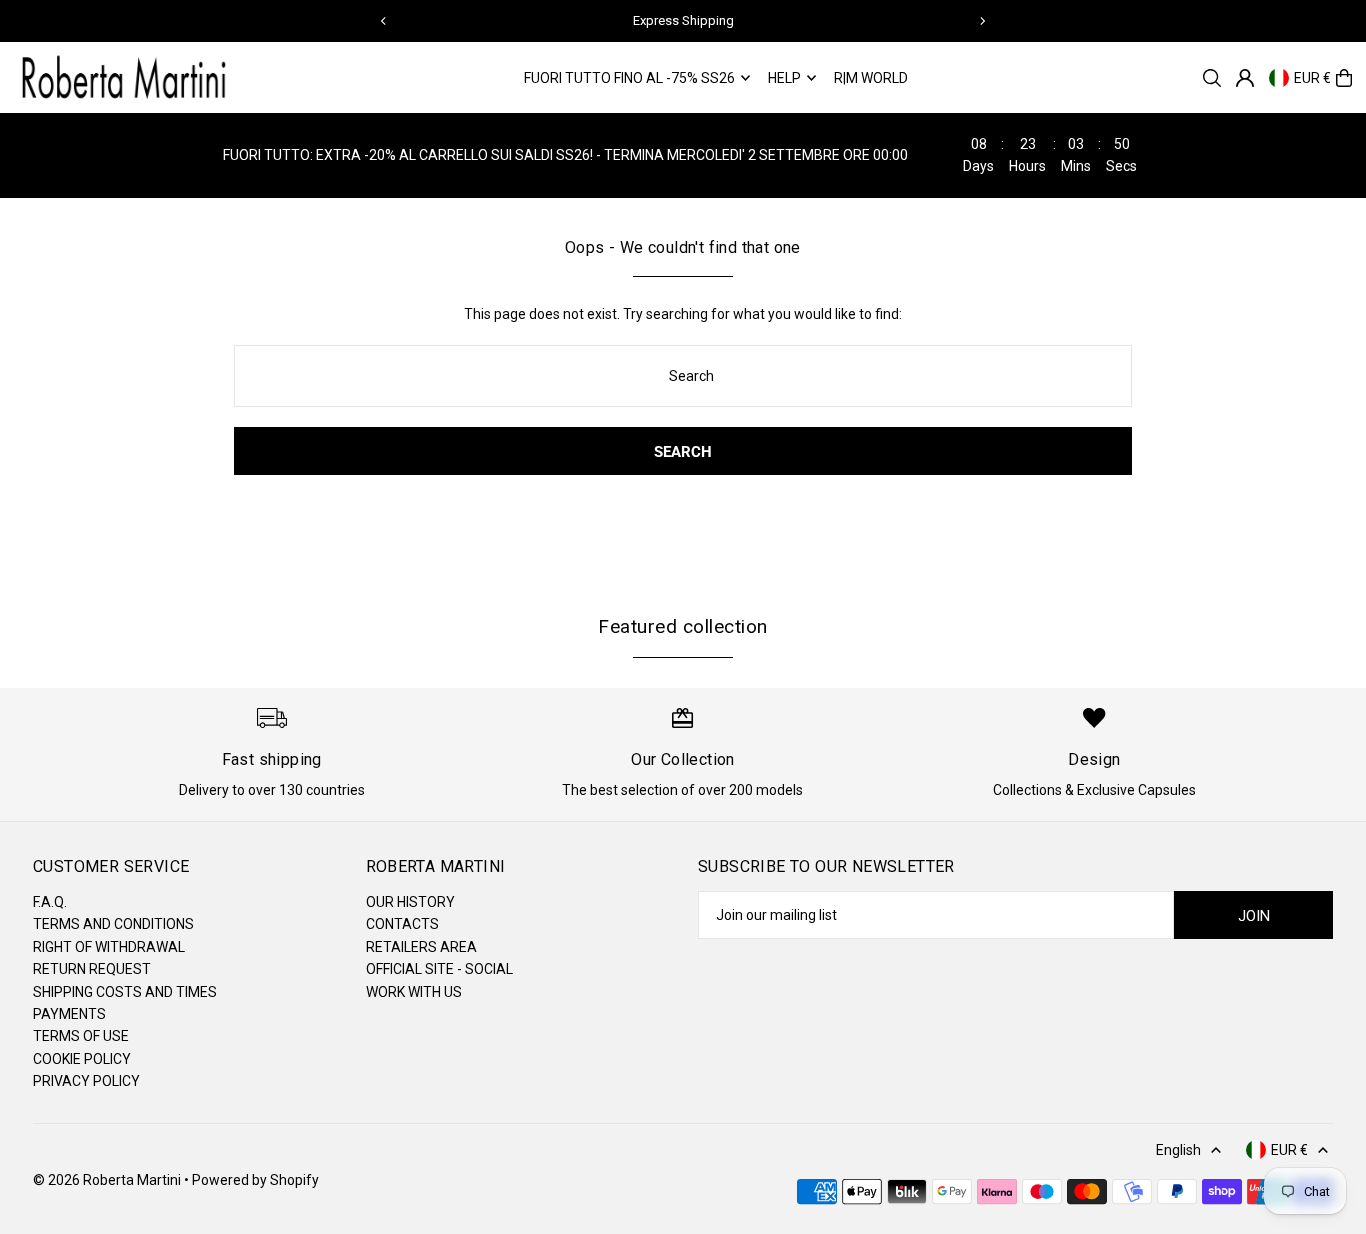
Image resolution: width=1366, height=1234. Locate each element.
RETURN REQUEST (92, 969)
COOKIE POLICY (82, 1059)
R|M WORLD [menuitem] (871, 78)
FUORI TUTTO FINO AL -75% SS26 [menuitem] (629, 78)
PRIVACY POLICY (86, 1081)
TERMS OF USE (81, 1036)
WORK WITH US (414, 992)
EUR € (1312, 78)
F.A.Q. (50, 902)
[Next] (982, 21)
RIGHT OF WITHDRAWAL (109, 947)
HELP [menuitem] (784, 78)
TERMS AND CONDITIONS (113, 924)
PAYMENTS (69, 1014)
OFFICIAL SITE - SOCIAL (439, 969)
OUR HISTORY (410, 902)
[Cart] (1344, 78)
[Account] (1245, 78)
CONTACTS (402, 924)
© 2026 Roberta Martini (108, 1180)
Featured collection (682, 626)
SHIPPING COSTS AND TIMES (125, 992)
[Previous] (384, 21)
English (1178, 1150)
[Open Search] (1212, 78)
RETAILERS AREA (421, 947)
